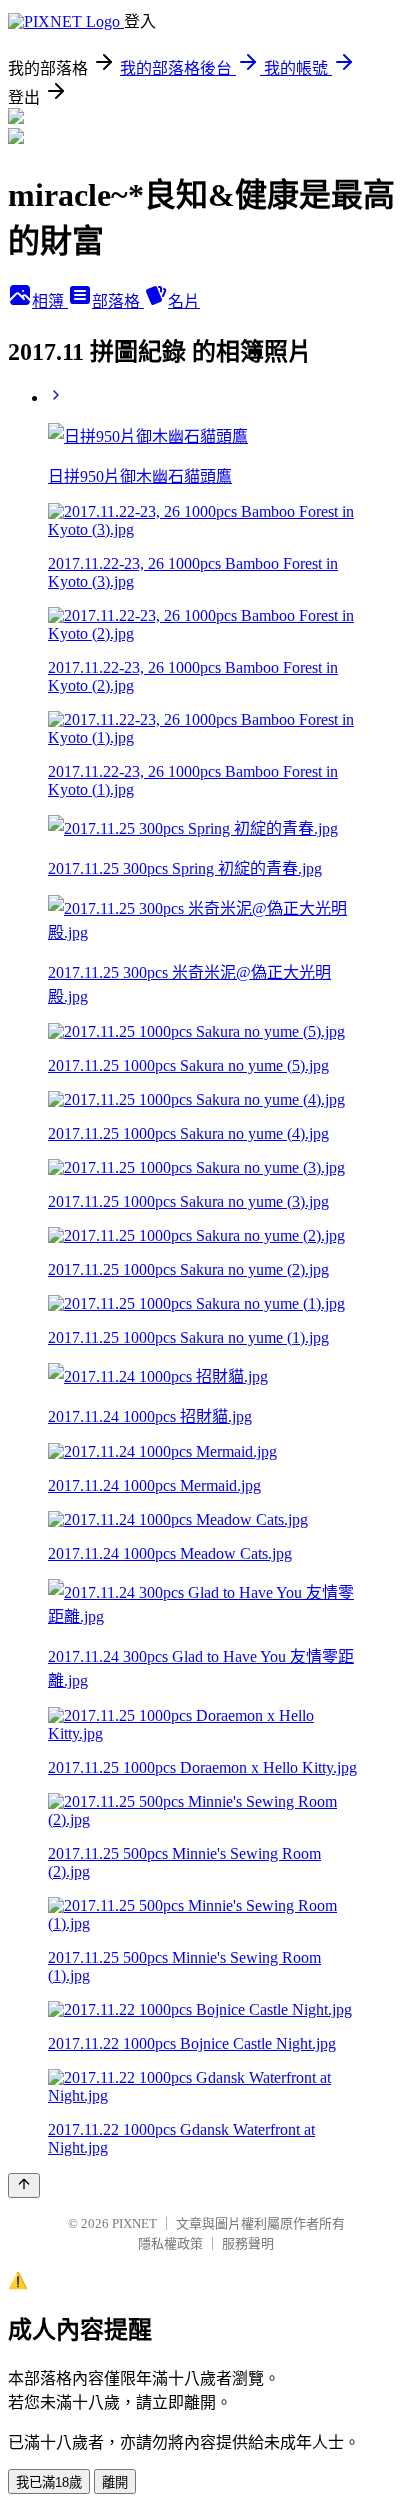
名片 (184, 301)
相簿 (50, 301)
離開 (115, 2482)
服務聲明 (248, 2243)
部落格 (118, 301)
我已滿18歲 (49, 2482)
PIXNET (134, 2223)
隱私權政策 (170, 2243)
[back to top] (24, 2185)
